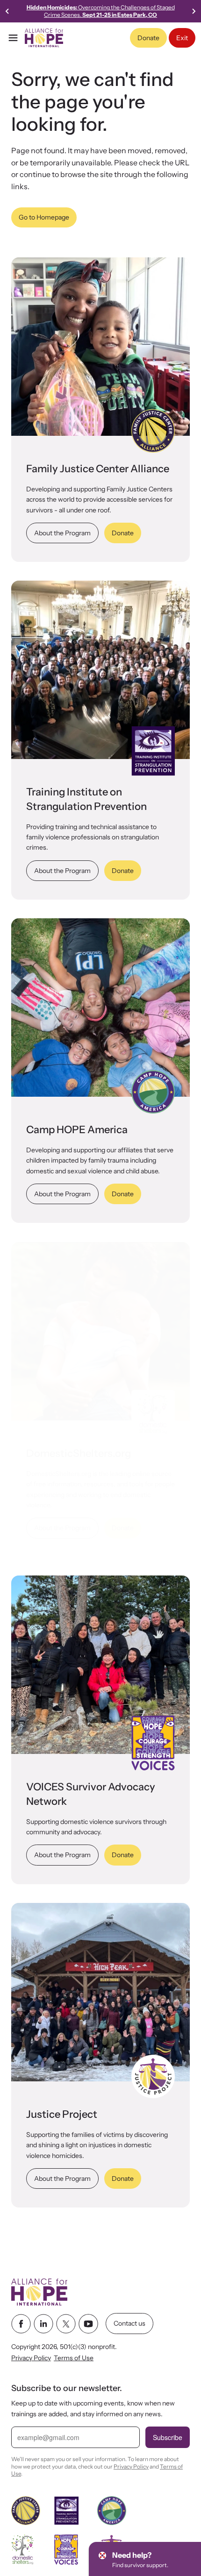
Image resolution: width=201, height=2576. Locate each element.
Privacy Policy (31, 2358)
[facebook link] (21, 2324)
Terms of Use (74, 2358)
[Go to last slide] (7, 11)
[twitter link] (66, 2324)
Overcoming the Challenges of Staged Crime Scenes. (101, 11)
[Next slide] (194, 11)
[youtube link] (88, 2324)
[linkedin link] (43, 2324)
